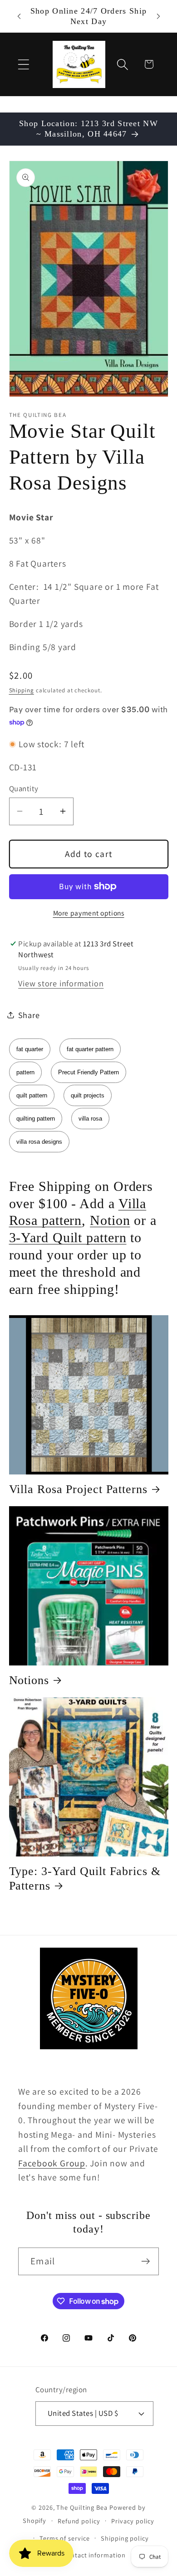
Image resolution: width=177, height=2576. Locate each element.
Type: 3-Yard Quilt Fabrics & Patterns (85, 1878)
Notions (29, 1680)
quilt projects (88, 1095)
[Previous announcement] (19, 16)
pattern (25, 1072)
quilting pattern (36, 1119)
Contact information (94, 2555)
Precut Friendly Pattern (88, 1072)
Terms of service (65, 2538)
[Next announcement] (158, 16)
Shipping (22, 690)
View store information (61, 983)
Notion (110, 1220)
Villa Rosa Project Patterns (78, 1489)
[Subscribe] (145, 2261)
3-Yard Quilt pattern (68, 1237)
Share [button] (29, 1015)
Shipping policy (125, 2538)
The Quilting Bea (82, 2507)
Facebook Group (52, 2163)
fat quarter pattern (90, 1049)
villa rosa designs (39, 1142)
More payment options (89, 913)
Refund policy (79, 2521)
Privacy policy (133, 2521)
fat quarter (30, 1049)
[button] (23, 64)
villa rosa (90, 1119)
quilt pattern (32, 1095)
